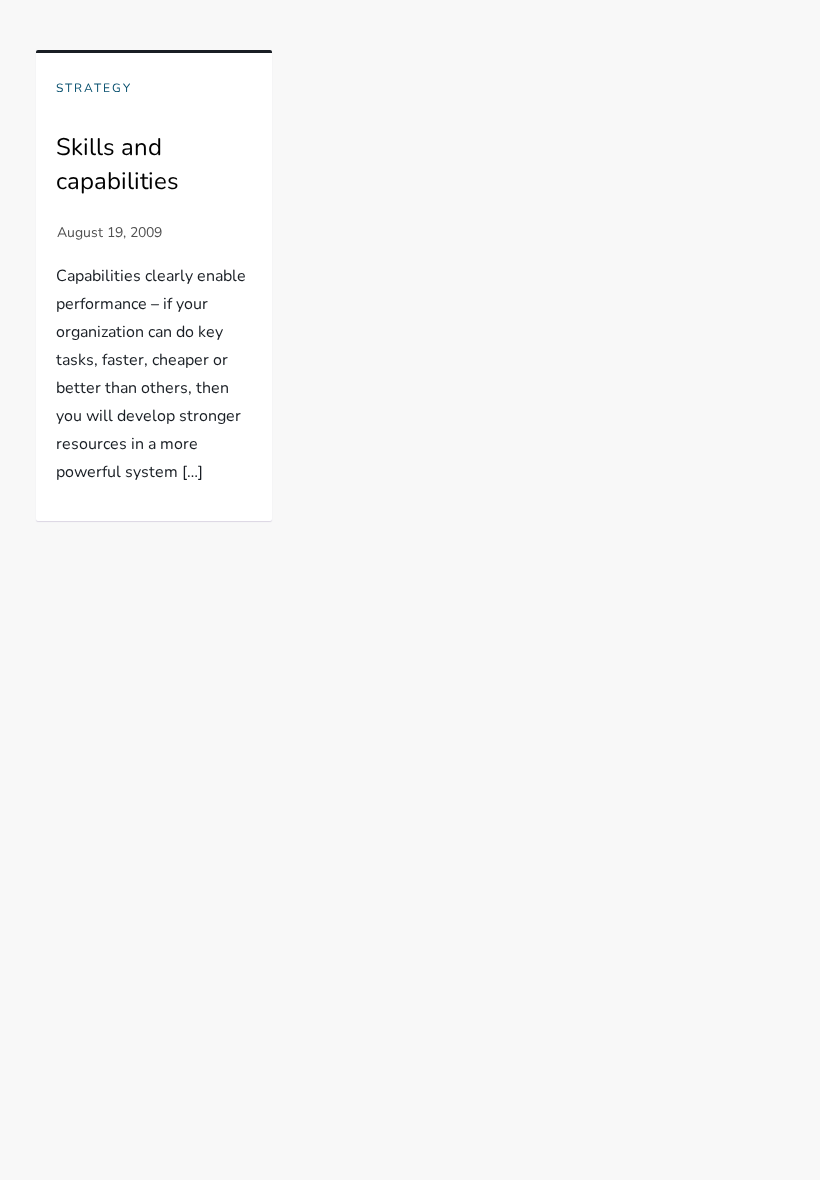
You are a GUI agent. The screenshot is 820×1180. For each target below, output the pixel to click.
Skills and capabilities (117, 164)
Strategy (94, 88)
